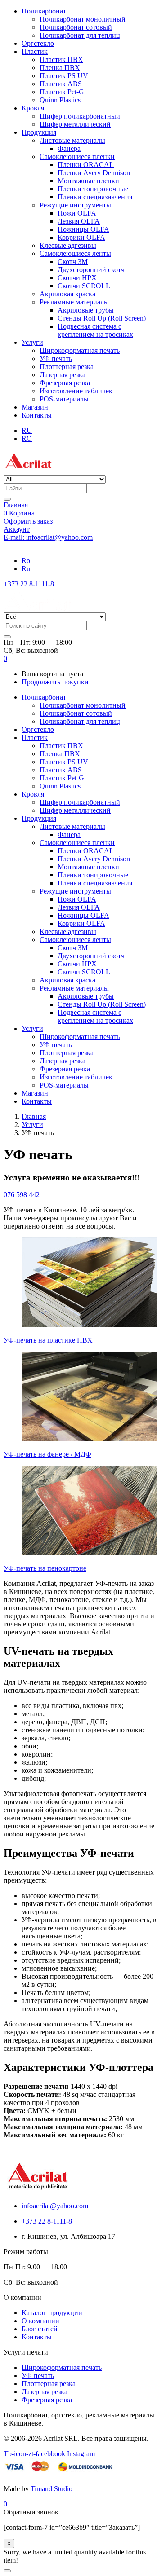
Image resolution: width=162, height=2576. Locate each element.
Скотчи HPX (77, 278)
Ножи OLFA (77, 213)
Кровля (33, 108)
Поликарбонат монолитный (83, 19)
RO (27, 438)
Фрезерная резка (65, 383)
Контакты (37, 415)
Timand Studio (52, 2489)
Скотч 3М (73, 262)
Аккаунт (17, 529)
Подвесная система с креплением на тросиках (95, 330)
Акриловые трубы (86, 310)
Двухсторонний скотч (91, 270)
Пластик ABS (61, 84)
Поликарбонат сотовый (76, 27)
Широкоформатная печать (80, 350)
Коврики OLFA (81, 237)
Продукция (39, 132)
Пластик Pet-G (62, 92)
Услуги (32, 342)
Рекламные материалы (74, 302)
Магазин (35, 407)
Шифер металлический (75, 124)
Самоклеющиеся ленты (75, 253)
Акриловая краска (67, 294)
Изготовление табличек (76, 391)
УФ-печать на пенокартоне (45, 1568)
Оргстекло (38, 43)
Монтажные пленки (88, 181)
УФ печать (56, 359)
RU (27, 430)
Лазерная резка (63, 375)
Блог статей (40, 2329)
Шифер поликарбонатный (80, 116)
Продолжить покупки (55, 682)
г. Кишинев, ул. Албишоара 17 (50, 545)
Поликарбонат (44, 11)
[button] (5, 658)
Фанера (69, 148)
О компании (40, 2321)
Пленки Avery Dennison (94, 173)
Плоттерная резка (67, 367)
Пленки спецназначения (95, 197)
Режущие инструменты (75, 205)
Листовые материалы (72, 140)
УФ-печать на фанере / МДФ (47, 1454)
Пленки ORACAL (86, 165)
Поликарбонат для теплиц (80, 35)
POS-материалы (64, 399)
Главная (16, 505)
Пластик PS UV (64, 76)
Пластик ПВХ (61, 59)
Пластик (35, 51)
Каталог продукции (52, 2313)
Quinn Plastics (60, 100)
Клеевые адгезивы (68, 245)
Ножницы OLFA (83, 229)
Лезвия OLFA (79, 221)
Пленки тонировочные (93, 189)
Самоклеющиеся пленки (77, 156)
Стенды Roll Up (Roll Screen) (102, 318)
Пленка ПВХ (60, 68)
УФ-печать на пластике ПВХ (48, 1340)
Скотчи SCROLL (84, 286)
